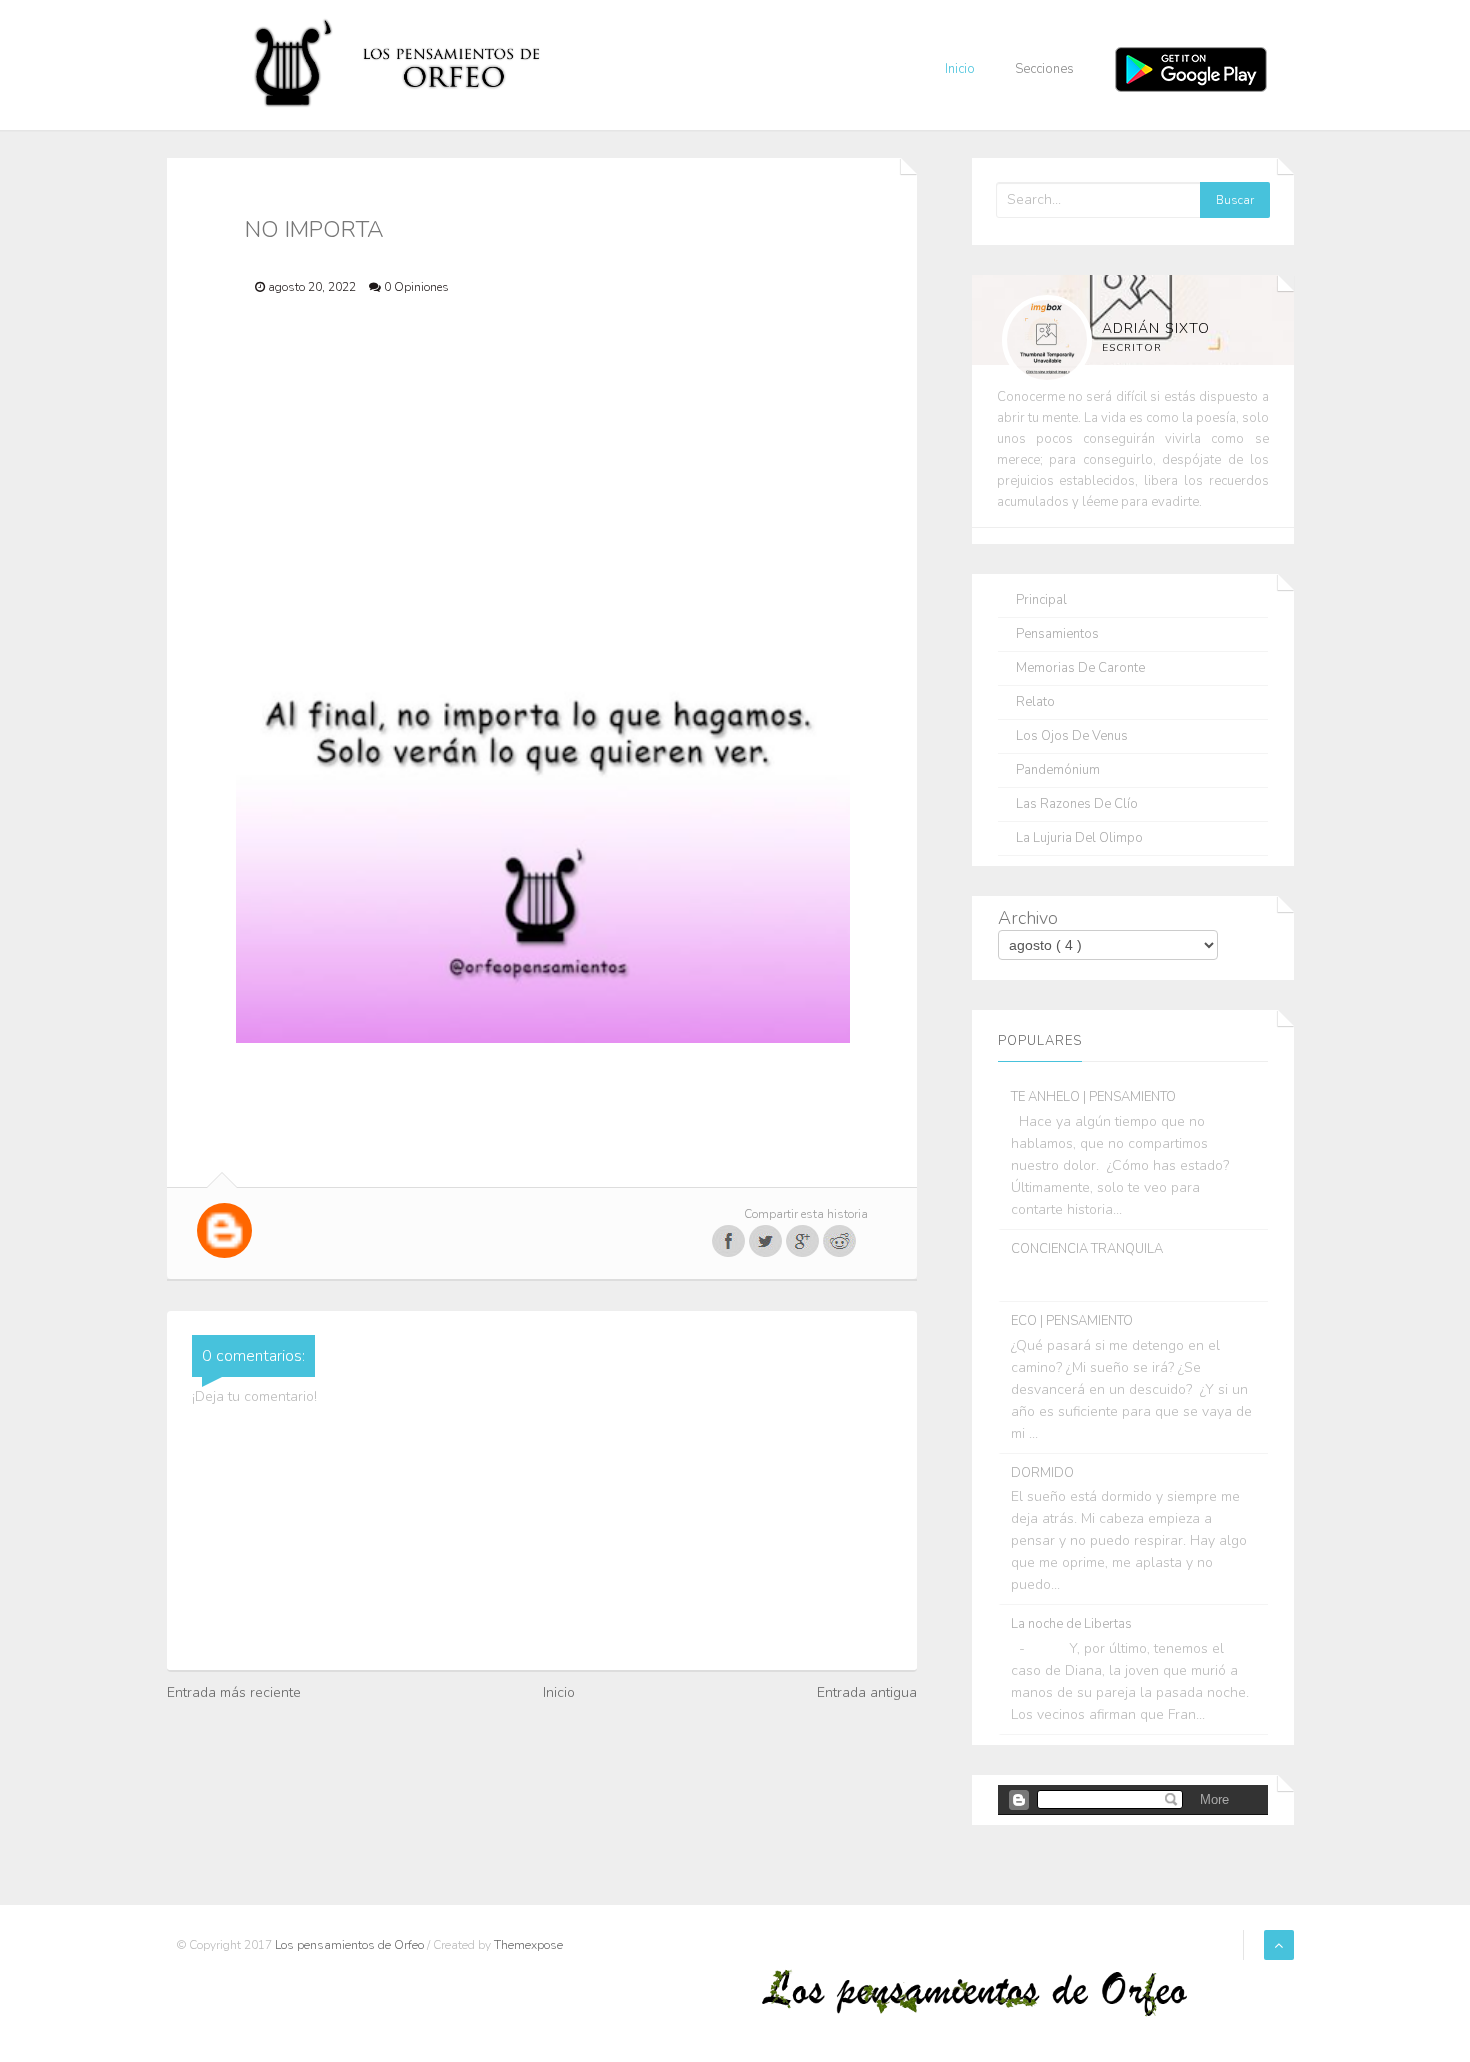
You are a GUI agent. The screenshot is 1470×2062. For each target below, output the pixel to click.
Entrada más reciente (234, 1692)
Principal (1041, 600)
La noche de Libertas (1071, 1624)
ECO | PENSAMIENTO (1072, 1321)
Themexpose (528, 1945)
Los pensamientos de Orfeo (351, 1945)
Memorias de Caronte (1080, 668)
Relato (1035, 702)
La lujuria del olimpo (1079, 838)
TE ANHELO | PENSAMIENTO (1093, 1097)
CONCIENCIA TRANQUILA (1087, 1249)
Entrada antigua (867, 1692)
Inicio (960, 69)
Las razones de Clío (1077, 804)
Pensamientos (1057, 634)
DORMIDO (1042, 1473)
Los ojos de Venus (1072, 736)
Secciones (1044, 69)
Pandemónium (1058, 770)
